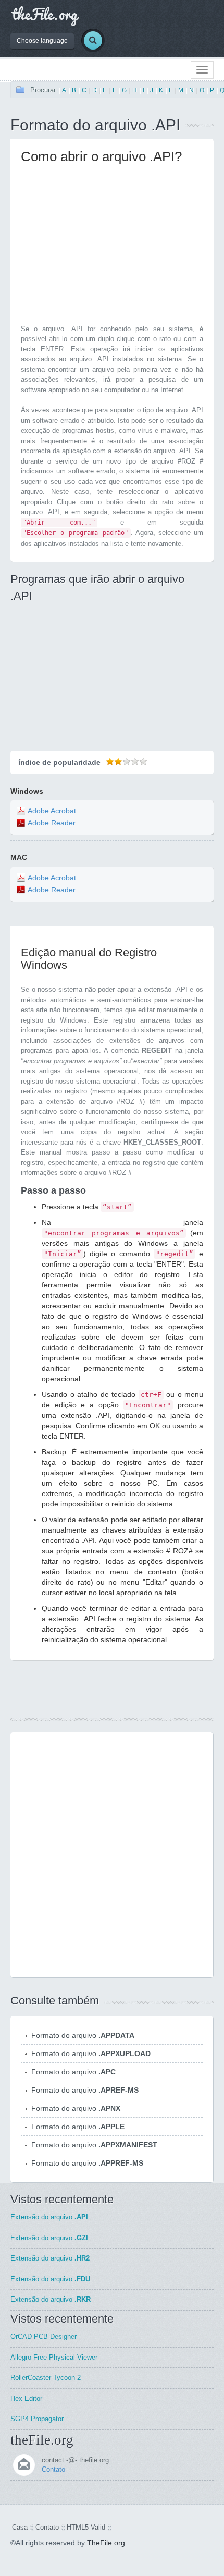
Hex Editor (26, 2398)
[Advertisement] (108, 248)
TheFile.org (106, 2543)
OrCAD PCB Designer (43, 2336)
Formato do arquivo (83, 2035)
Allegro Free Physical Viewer (54, 2357)
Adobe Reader (52, 823)
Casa (20, 2527)
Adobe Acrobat (52, 811)
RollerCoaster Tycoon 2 (46, 2378)
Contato (53, 2469)
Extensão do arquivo (49, 2217)
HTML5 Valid (86, 2527)
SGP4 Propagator (37, 2419)
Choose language (42, 41)
